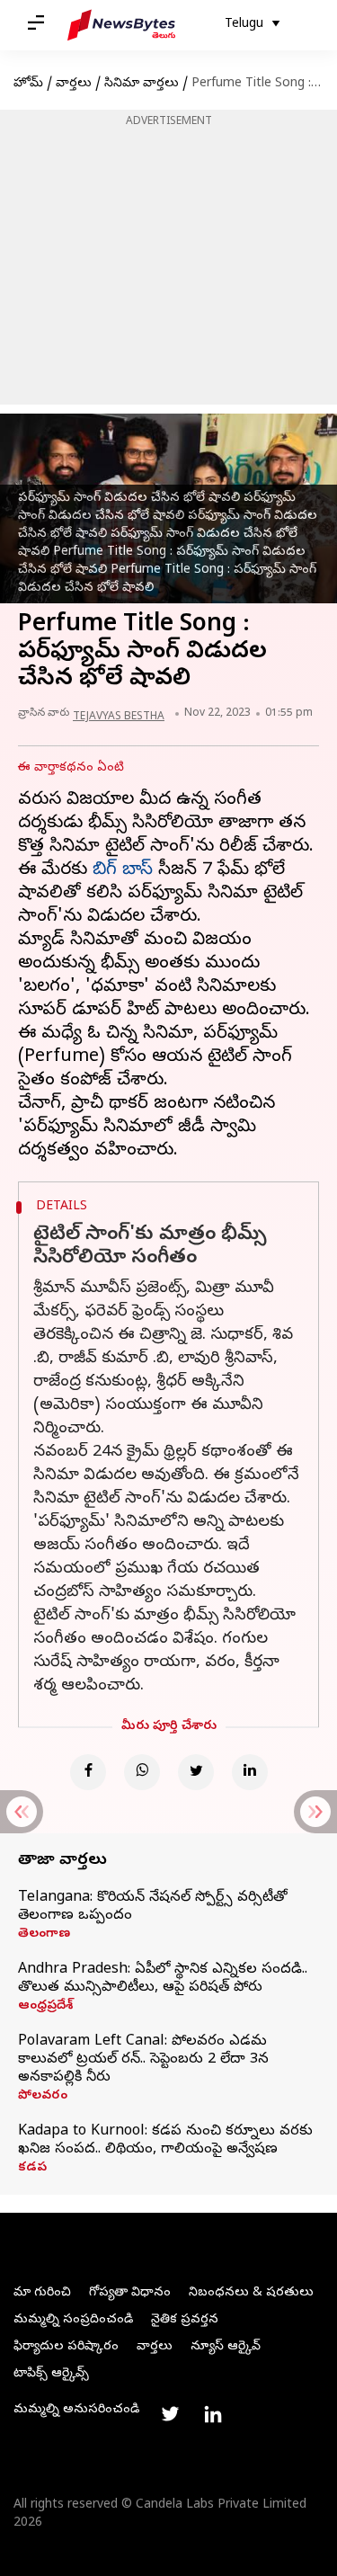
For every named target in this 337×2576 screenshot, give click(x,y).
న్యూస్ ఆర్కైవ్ (226, 2347)
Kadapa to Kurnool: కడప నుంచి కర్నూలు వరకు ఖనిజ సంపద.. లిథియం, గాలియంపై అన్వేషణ (165, 2141)
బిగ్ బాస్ (123, 871)
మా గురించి (42, 2293)
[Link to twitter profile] (170, 2414)
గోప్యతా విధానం (130, 2293)
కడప (32, 2169)
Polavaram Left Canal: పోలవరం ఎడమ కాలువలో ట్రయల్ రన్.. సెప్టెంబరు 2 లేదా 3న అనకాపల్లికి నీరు (143, 2060)
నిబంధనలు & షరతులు (251, 2293)
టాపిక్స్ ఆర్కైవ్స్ (51, 2374)
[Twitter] (196, 1772)
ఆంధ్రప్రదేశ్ (45, 2007)
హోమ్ (28, 84)
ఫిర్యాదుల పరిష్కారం (66, 2347)
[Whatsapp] (142, 1772)
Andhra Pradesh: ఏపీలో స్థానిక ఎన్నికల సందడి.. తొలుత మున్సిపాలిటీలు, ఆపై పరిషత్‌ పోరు (163, 1979)
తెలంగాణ (44, 1935)
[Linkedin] (250, 1772)
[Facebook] (88, 1772)
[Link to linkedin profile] (213, 2414)
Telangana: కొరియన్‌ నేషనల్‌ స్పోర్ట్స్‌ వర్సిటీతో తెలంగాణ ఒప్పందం (153, 1907)
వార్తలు (74, 84)
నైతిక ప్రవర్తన (185, 2320)
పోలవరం (43, 2097)
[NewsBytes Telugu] (121, 25)
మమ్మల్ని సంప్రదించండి (73, 2320)
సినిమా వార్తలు (142, 84)
